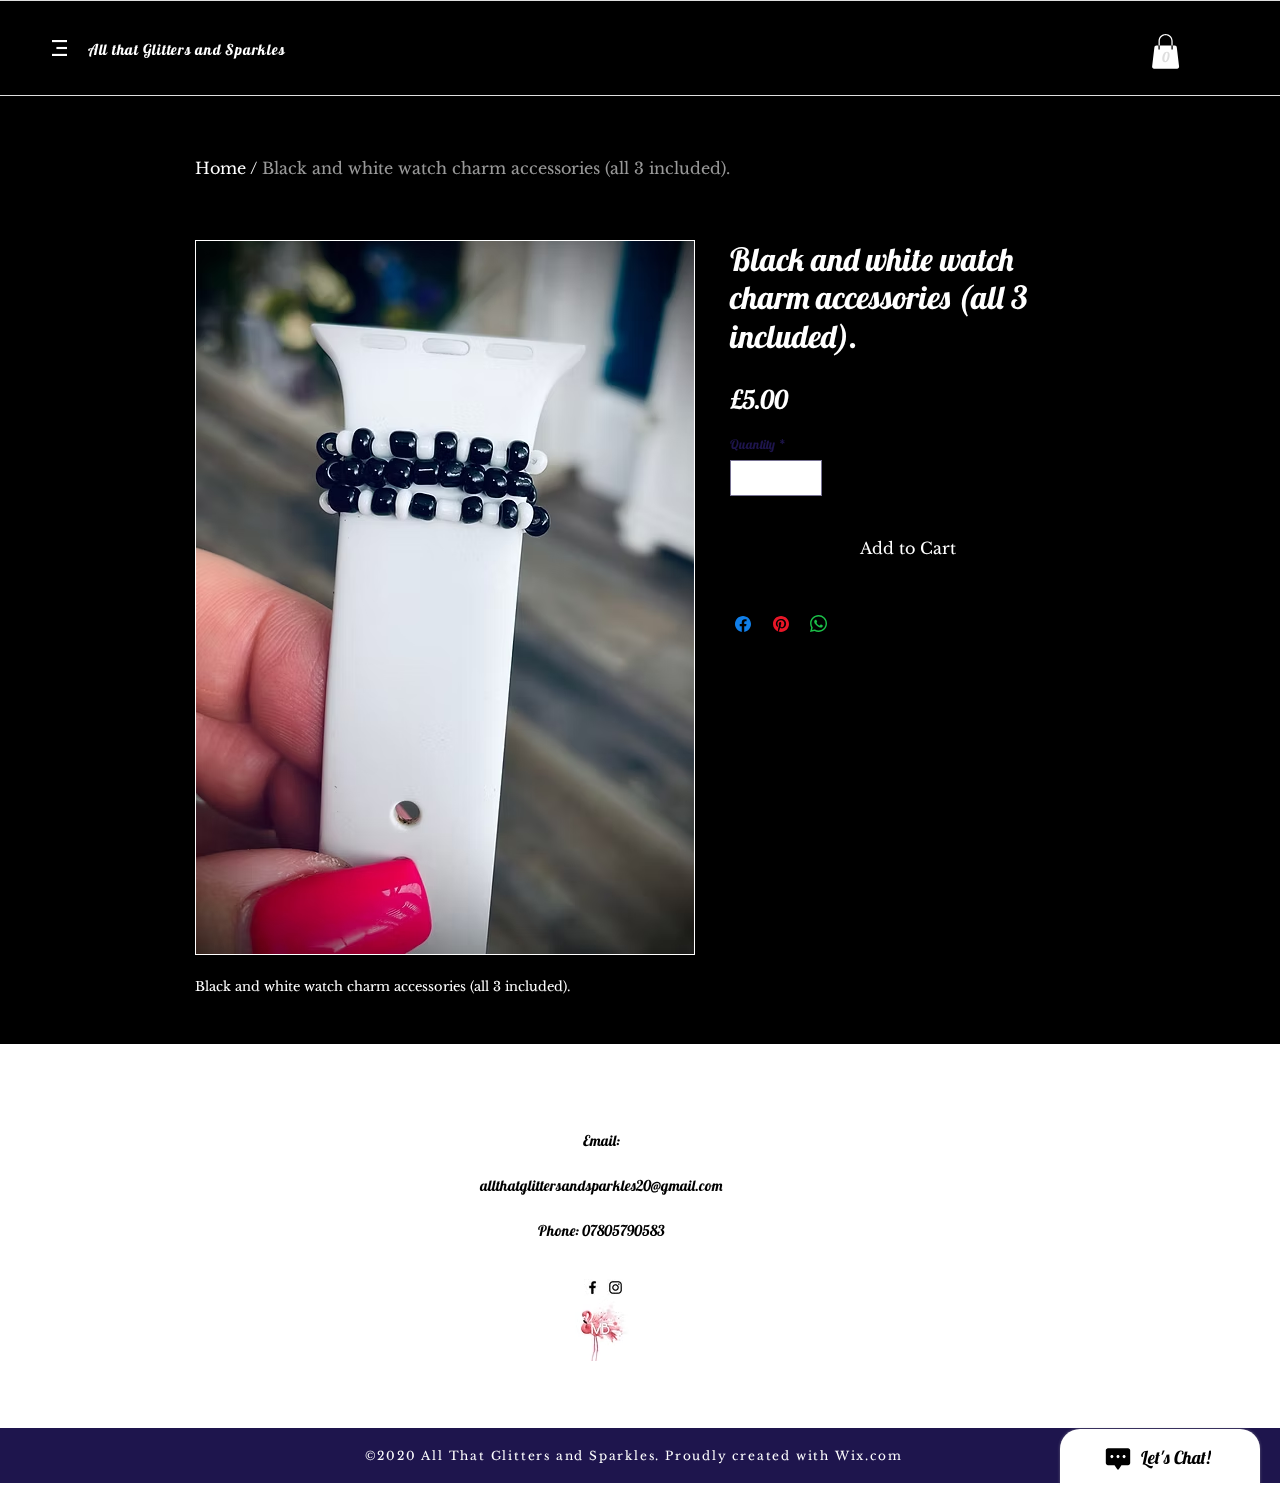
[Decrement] (745, 478)
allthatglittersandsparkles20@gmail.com (601, 1185)
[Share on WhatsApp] (819, 624)
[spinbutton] (776, 478)
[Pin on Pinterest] (781, 624)
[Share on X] (857, 624)
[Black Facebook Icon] (592, 1287)
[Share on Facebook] (743, 624)
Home (220, 168)
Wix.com (869, 1455)
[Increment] (808, 478)
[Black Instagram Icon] (615, 1287)
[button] (59, 48)
